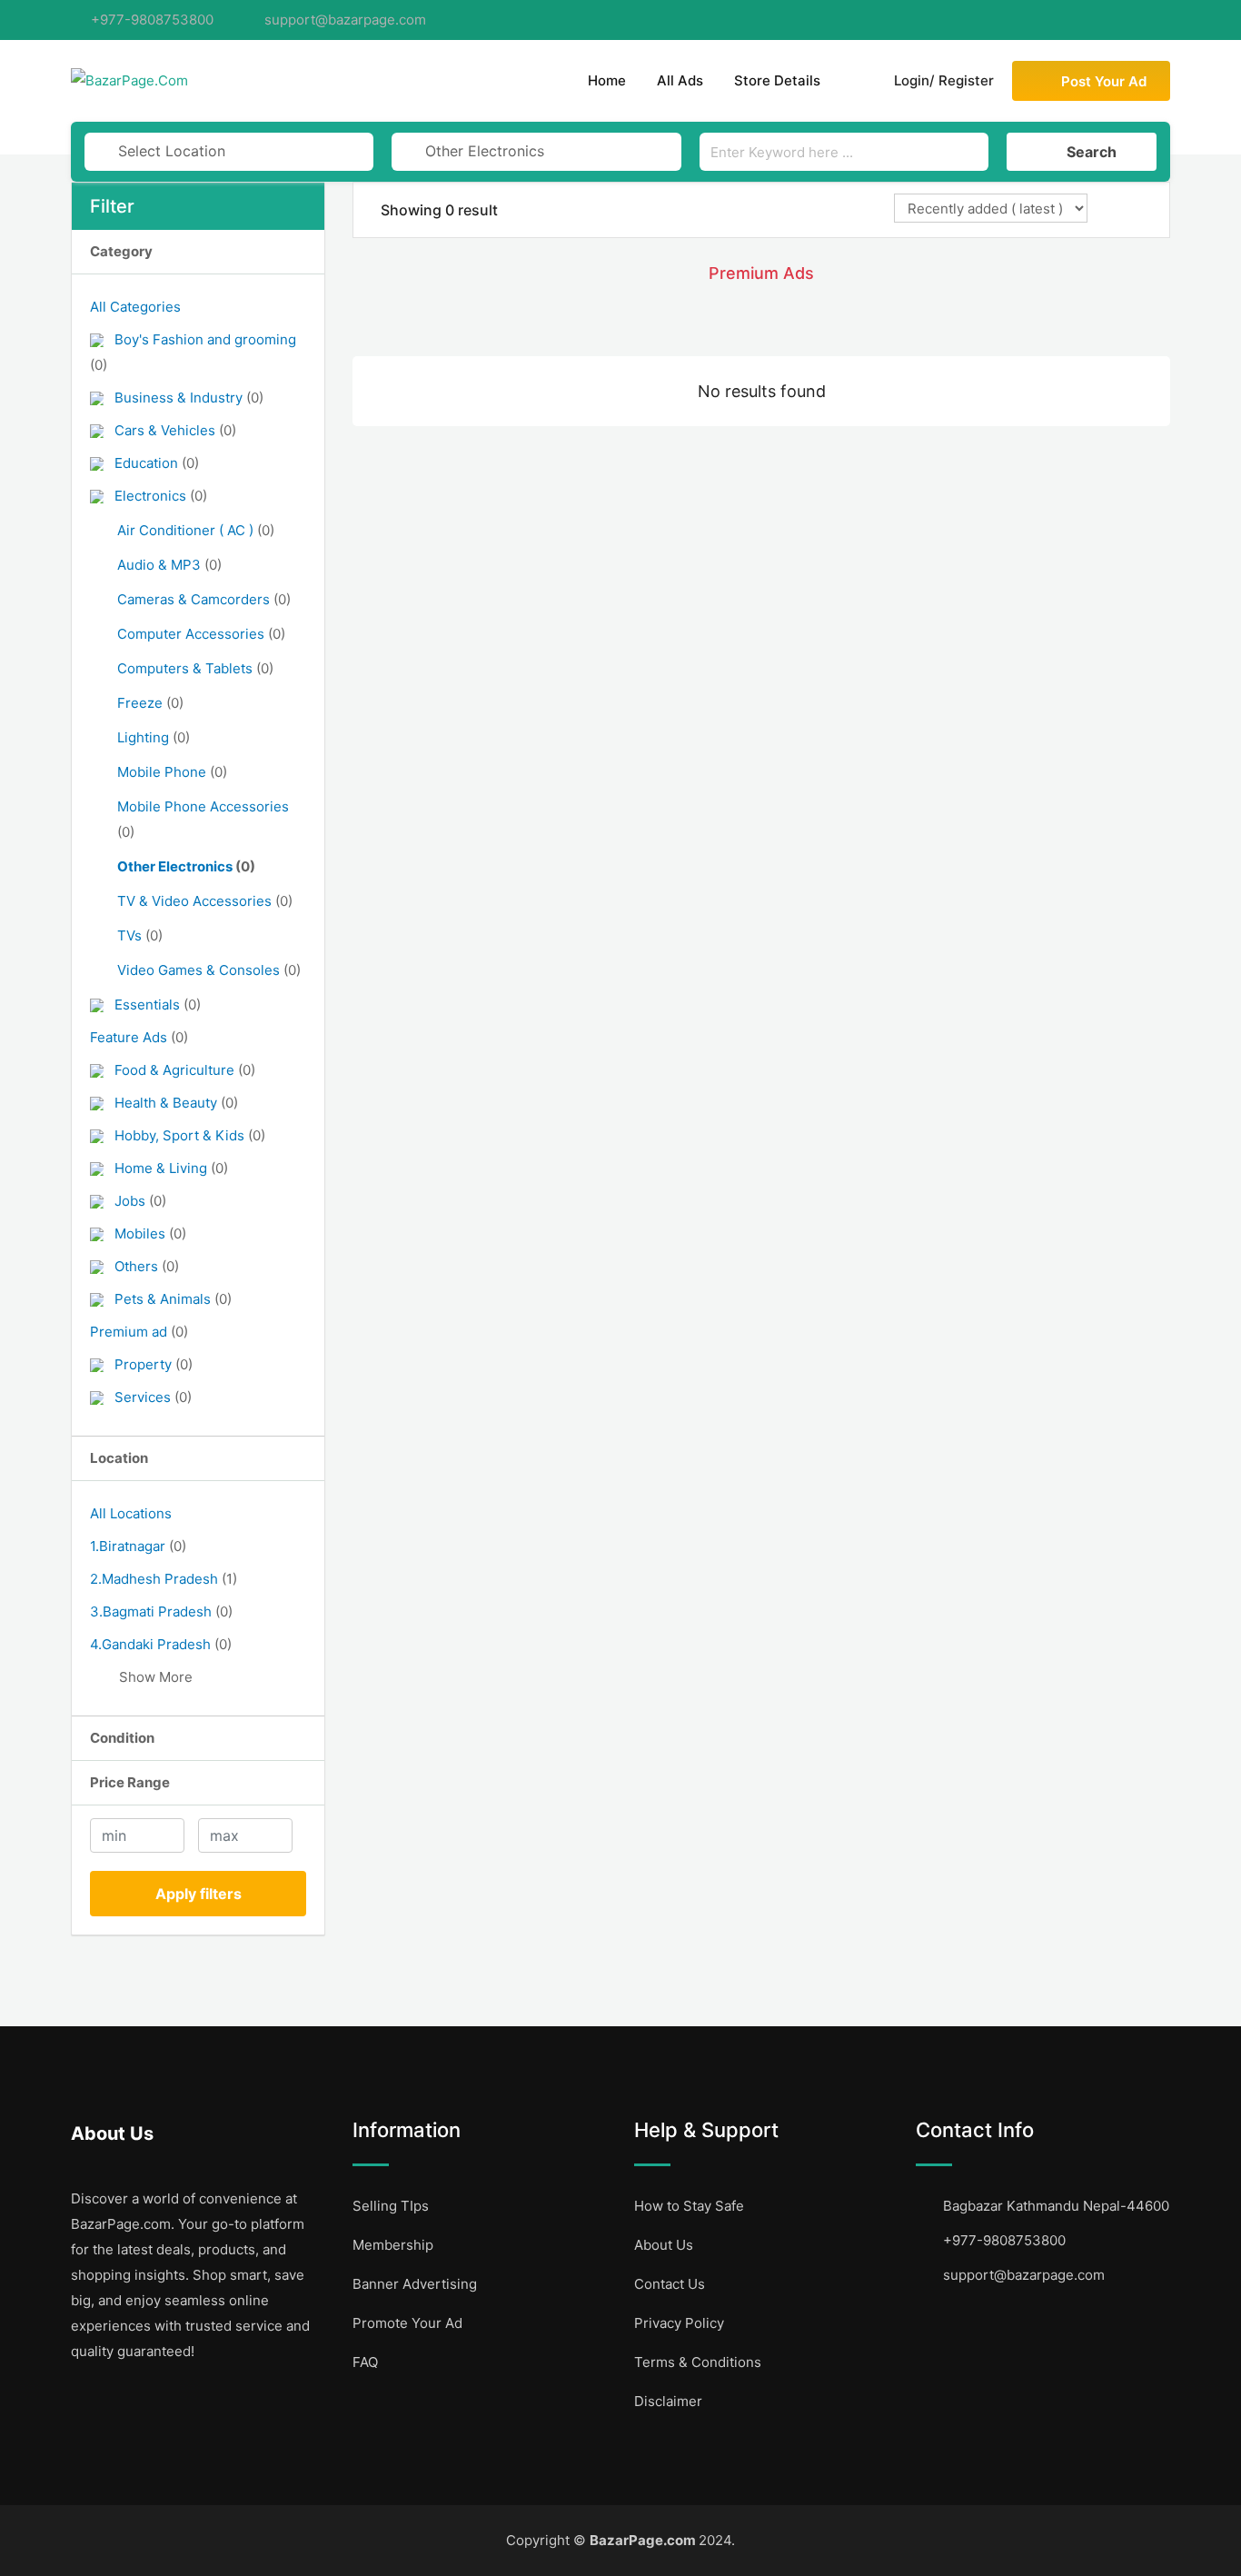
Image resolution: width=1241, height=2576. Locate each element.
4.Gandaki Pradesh (161, 1644)
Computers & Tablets (195, 668)
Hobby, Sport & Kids (190, 1135)
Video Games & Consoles (209, 970)
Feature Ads (139, 1037)
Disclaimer (668, 2401)
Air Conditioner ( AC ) (196, 530)
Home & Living (171, 1168)
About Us (664, 2245)
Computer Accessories (201, 634)
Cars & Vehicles (175, 430)
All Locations (131, 1513)
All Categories (135, 307)
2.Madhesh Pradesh (164, 1579)
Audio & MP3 (169, 565)
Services (153, 1397)
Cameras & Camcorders (204, 599)
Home (607, 80)
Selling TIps (391, 2206)
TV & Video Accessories (205, 901)
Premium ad (139, 1332)
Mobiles (150, 1233)
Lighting (154, 737)
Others (147, 1266)
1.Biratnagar (138, 1546)
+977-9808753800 (152, 20)
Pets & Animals (173, 1299)
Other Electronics (186, 866)
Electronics (161, 496)
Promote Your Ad (407, 2323)
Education (157, 463)
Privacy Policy (679, 2323)
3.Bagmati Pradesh (161, 1611)
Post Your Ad (1104, 81)
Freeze (150, 703)
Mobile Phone (172, 772)
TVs (140, 935)
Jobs (140, 1201)
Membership (393, 2245)
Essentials (158, 1005)
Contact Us (670, 2284)
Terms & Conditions (698, 2362)
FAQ (365, 2362)
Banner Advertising (415, 2284)
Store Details (777, 80)
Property (154, 1364)
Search (1092, 152)
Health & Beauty (176, 1103)
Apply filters (199, 1894)
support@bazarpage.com (345, 20)
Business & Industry (189, 398)
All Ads (680, 80)
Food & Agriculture (185, 1070)
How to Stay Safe (689, 2206)
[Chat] (854, 81)
